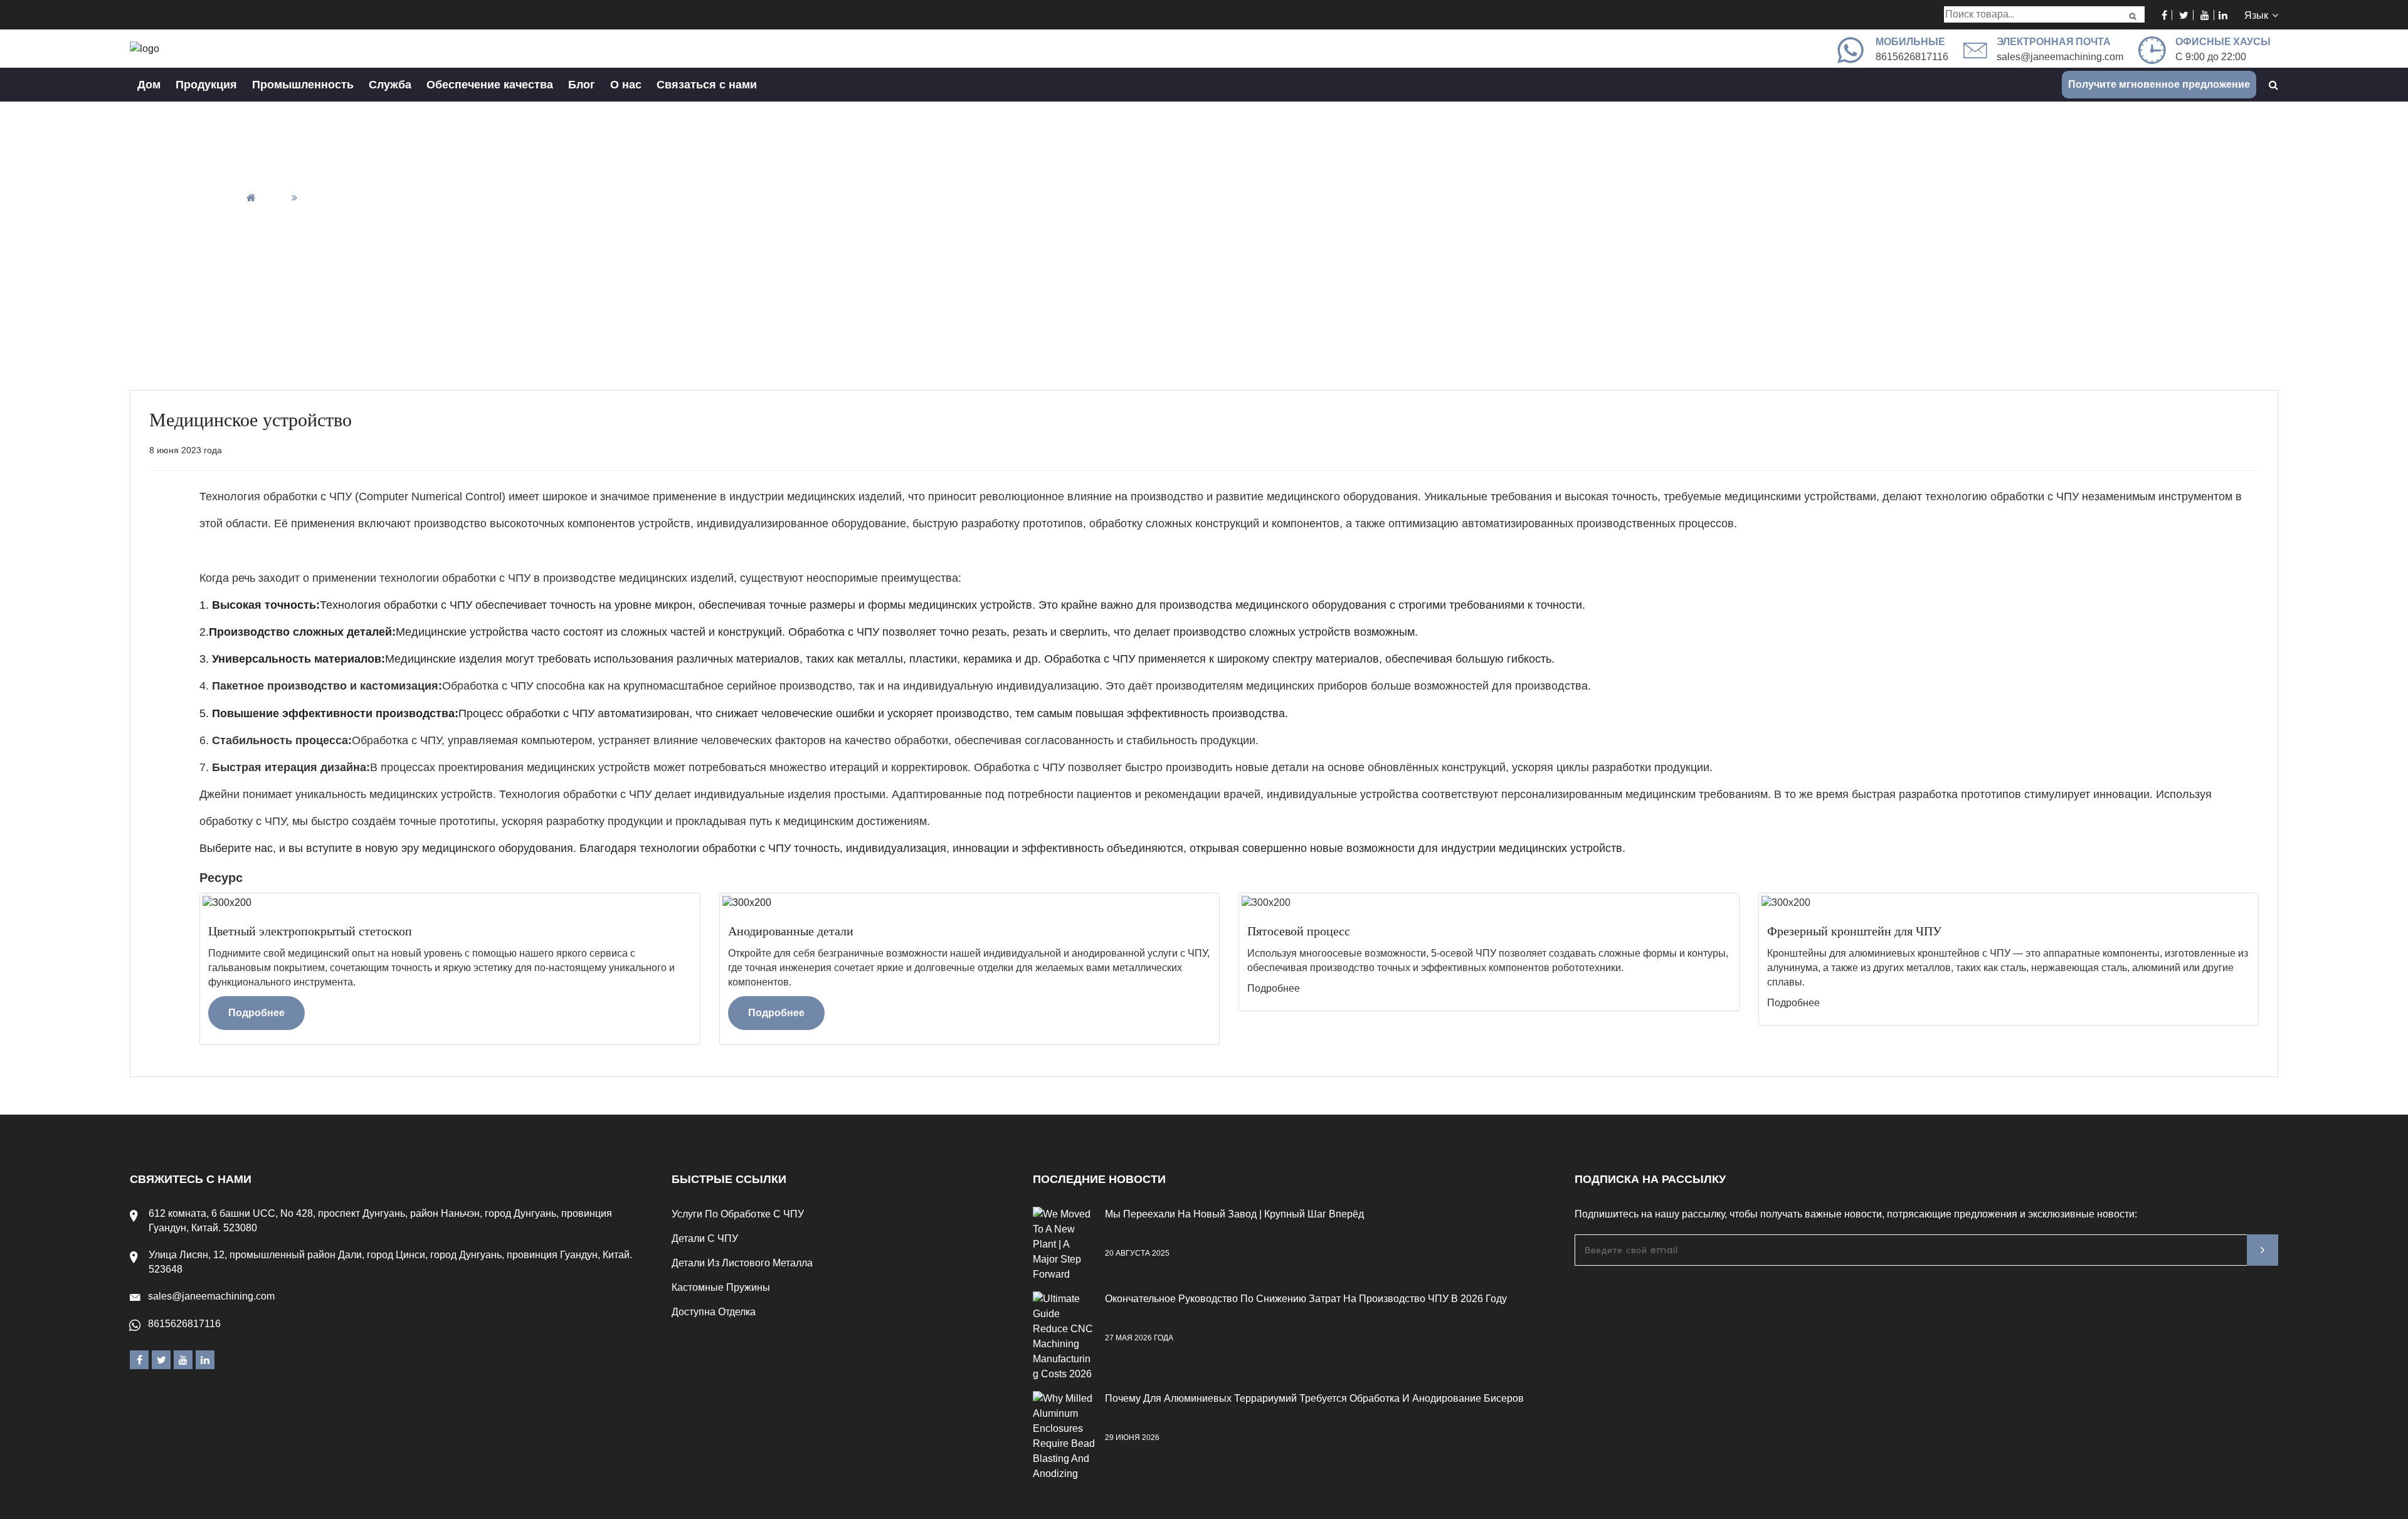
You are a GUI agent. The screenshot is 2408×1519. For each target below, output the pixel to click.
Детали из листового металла (742, 1263)
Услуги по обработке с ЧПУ (738, 1214)
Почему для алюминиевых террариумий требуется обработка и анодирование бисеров (1314, 1398)
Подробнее (256, 1013)
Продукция (206, 85)
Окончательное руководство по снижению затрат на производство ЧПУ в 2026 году (1306, 1299)
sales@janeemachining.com (2060, 57)
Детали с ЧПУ (705, 1238)
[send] (2263, 1250)
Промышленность (303, 85)
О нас (626, 85)
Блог (582, 85)
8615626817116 (184, 1324)
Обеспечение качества (490, 85)
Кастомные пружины (721, 1287)
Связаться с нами (707, 85)
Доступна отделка (714, 1312)
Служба (390, 85)
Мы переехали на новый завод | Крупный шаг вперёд (1234, 1214)
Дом (149, 85)
